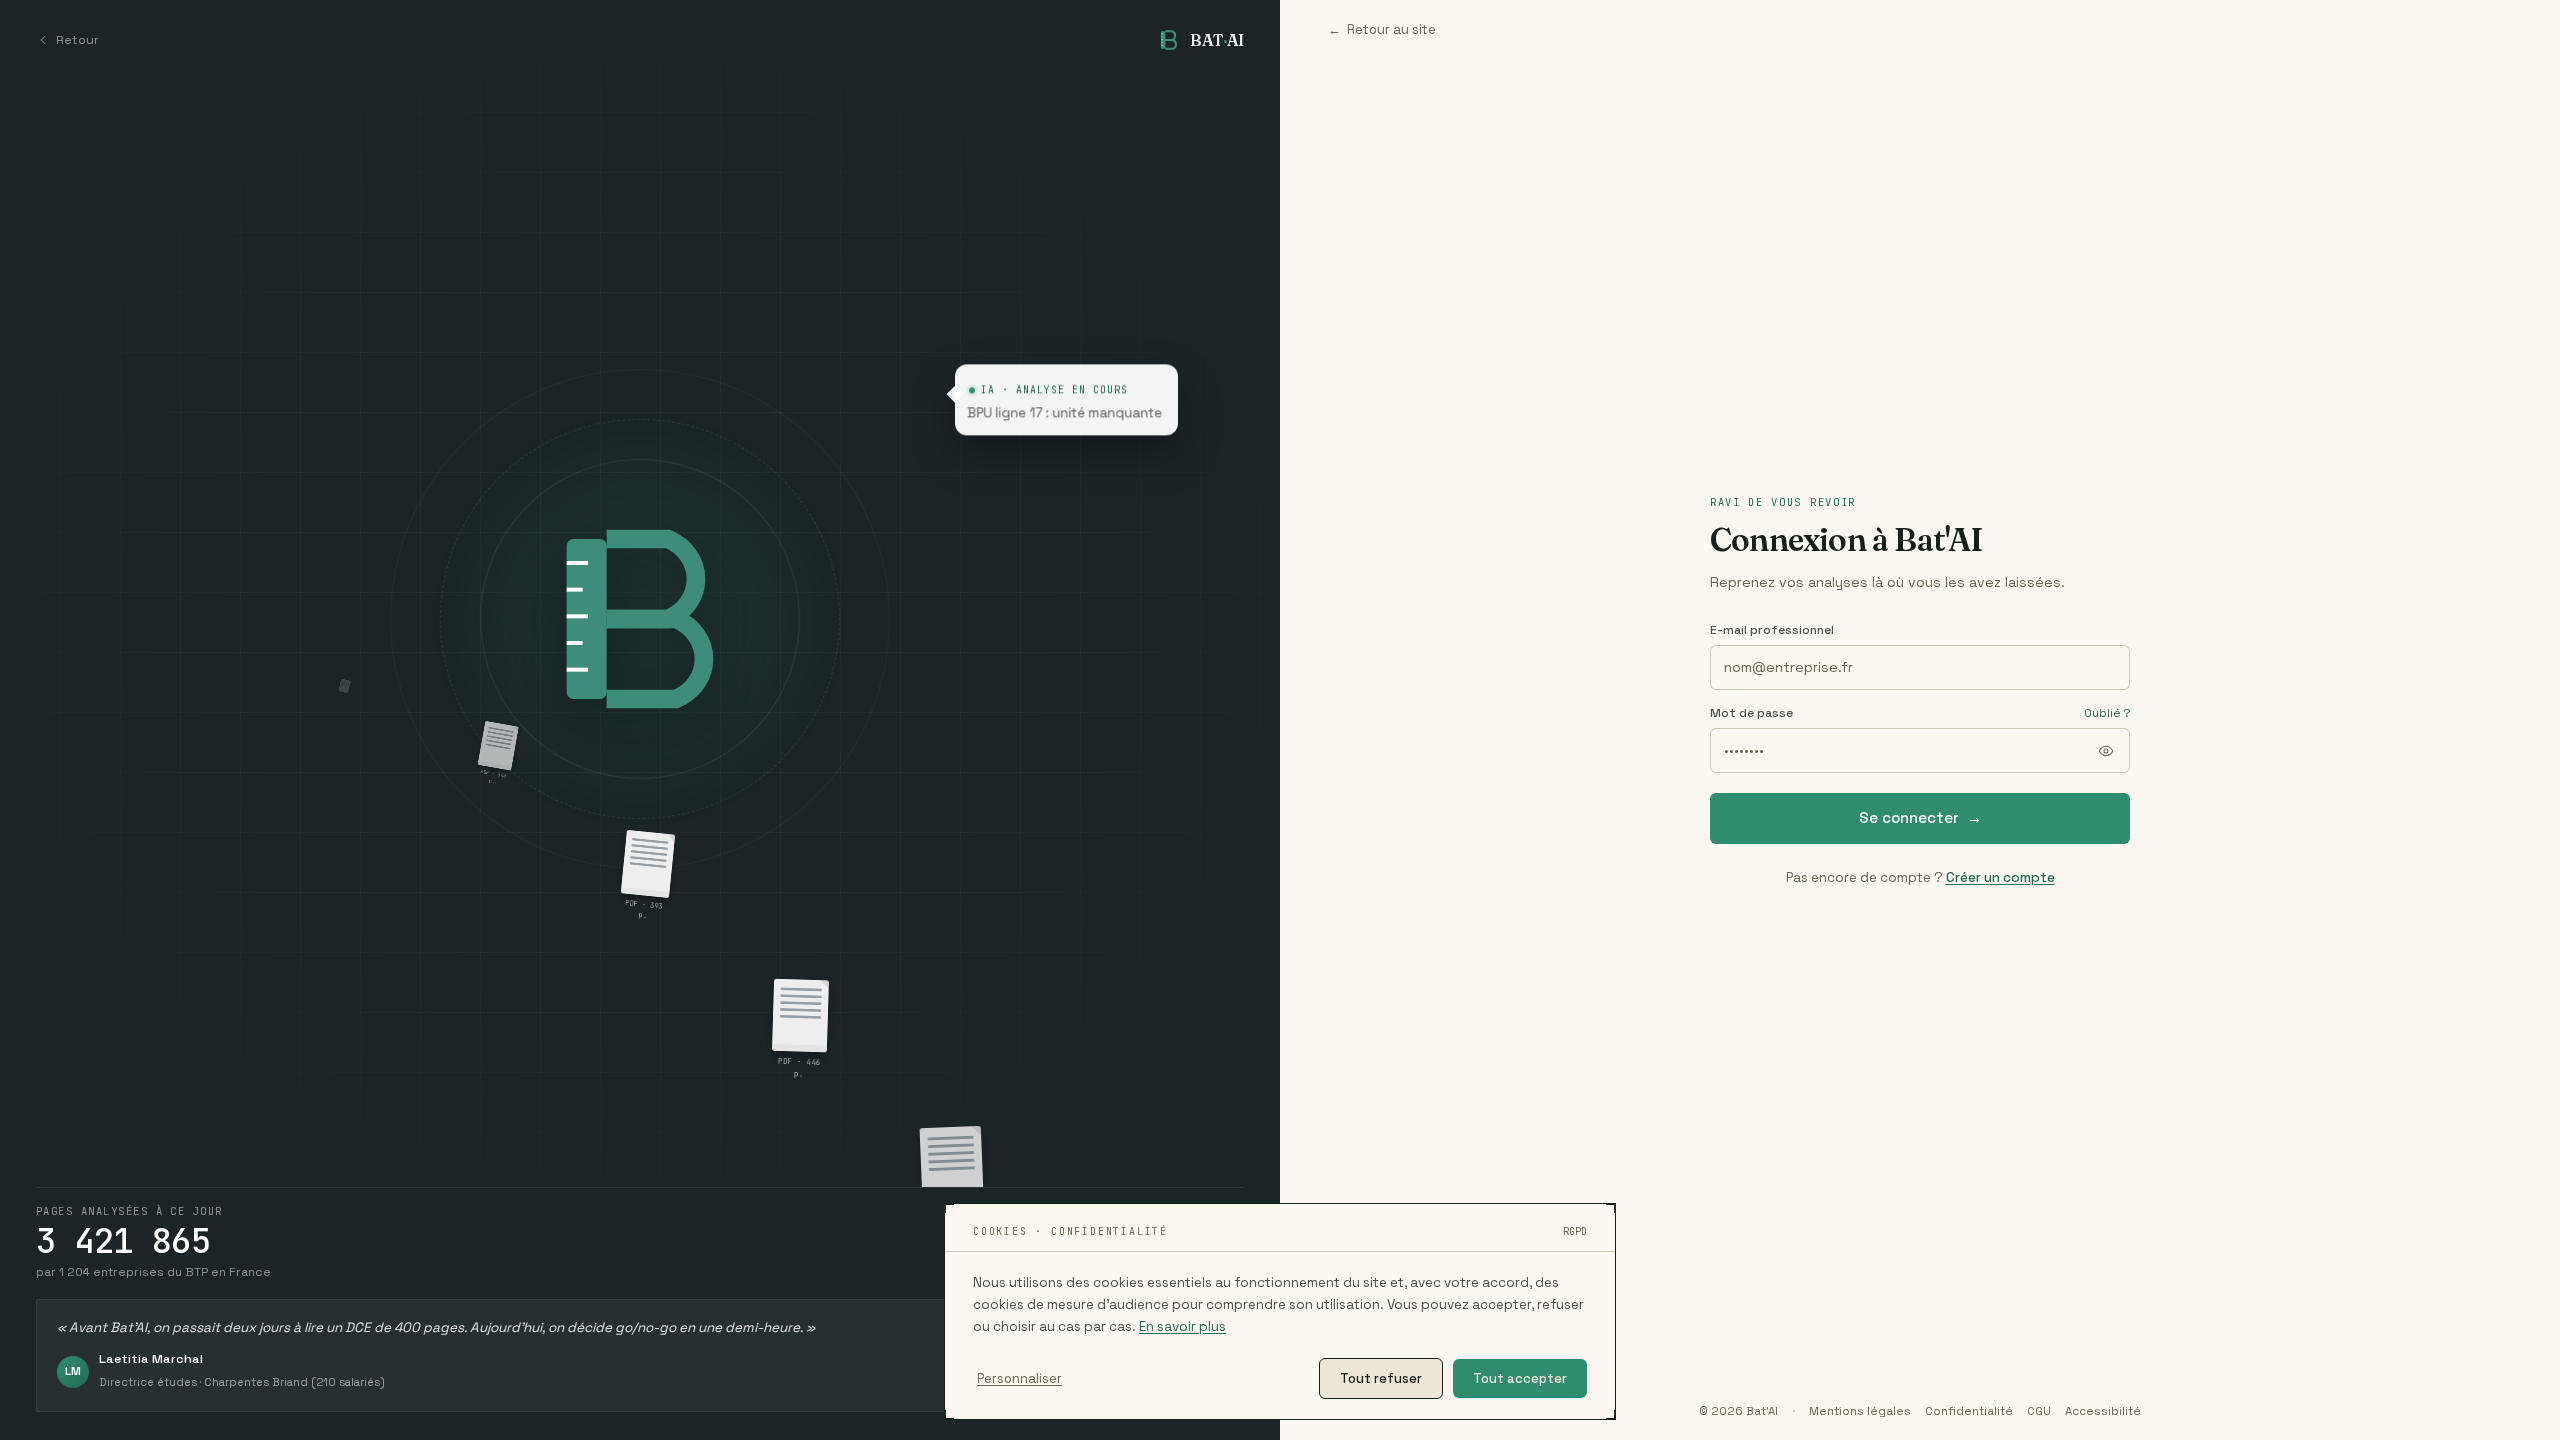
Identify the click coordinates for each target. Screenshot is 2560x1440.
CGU (2039, 1411)
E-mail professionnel (1772, 630)
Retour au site (1382, 29)
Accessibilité (2103, 1411)
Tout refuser (1381, 1378)
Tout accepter (1520, 1378)
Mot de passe (1751, 713)
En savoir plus (1182, 1326)
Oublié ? (2107, 713)
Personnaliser (1019, 1378)
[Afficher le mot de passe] (2106, 751)
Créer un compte (2000, 877)
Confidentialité (1969, 1411)
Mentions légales (1860, 1411)
